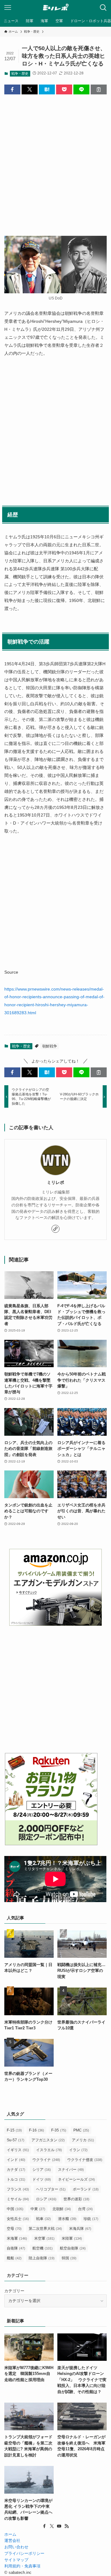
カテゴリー (14, 2291)
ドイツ (42, 2179)
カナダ (16, 2170)
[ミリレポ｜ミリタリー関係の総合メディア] (56, 8)
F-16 (37, 2130)
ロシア (46, 2199)
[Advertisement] (55, 160)
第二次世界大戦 (45, 2229)
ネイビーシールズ (76, 2179)
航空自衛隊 (73, 2248)
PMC (81, 2130)
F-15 (14, 2130)
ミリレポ (55, 1182)
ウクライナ (46, 2160)
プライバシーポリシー (24, 2553)
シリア (42, 2170)
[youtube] (59, 2526)
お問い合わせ (16, 2547)
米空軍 (44, 2238)
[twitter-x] (52, 2526)
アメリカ (83, 2140)
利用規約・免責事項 (22, 2566)
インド (16, 2160)
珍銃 (91, 2219)
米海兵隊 (80, 2229)
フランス (18, 2189)
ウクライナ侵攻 (85, 2160)
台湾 (85, 2209)
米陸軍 (72, 2238)
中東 (38, 2209)
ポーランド (86, 2189)
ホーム (10, 2534)
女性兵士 (18, 2219)
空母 (14, 2229)
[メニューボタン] (8, 8)
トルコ (16, 2179)
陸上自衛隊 (42, 2258)
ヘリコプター (51, 2189)
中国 (15, 2209)
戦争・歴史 (20, 73)
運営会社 (12, 2540)
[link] (55, 1229)
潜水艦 (67, 2219)
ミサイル (18, 2199)
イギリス (18, 2150)
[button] (12, 89)
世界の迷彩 (76, 2199)
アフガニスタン (48, 2140)
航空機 (43, 2248)
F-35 (59, 2130)
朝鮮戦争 (50, 1046)
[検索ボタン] (103, 8)
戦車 (43, 2219)
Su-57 (16, 2140)
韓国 (69, 2258)
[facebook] (44, 2526)
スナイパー (71, 2170)
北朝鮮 (62, 2209)
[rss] (67, 2526)
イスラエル (49, 2150)
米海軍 (17, 2238)
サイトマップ (16, 2560)
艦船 (14, 2258)
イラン (78, 2150)
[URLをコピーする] (99, 89)
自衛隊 (16, 2248)
